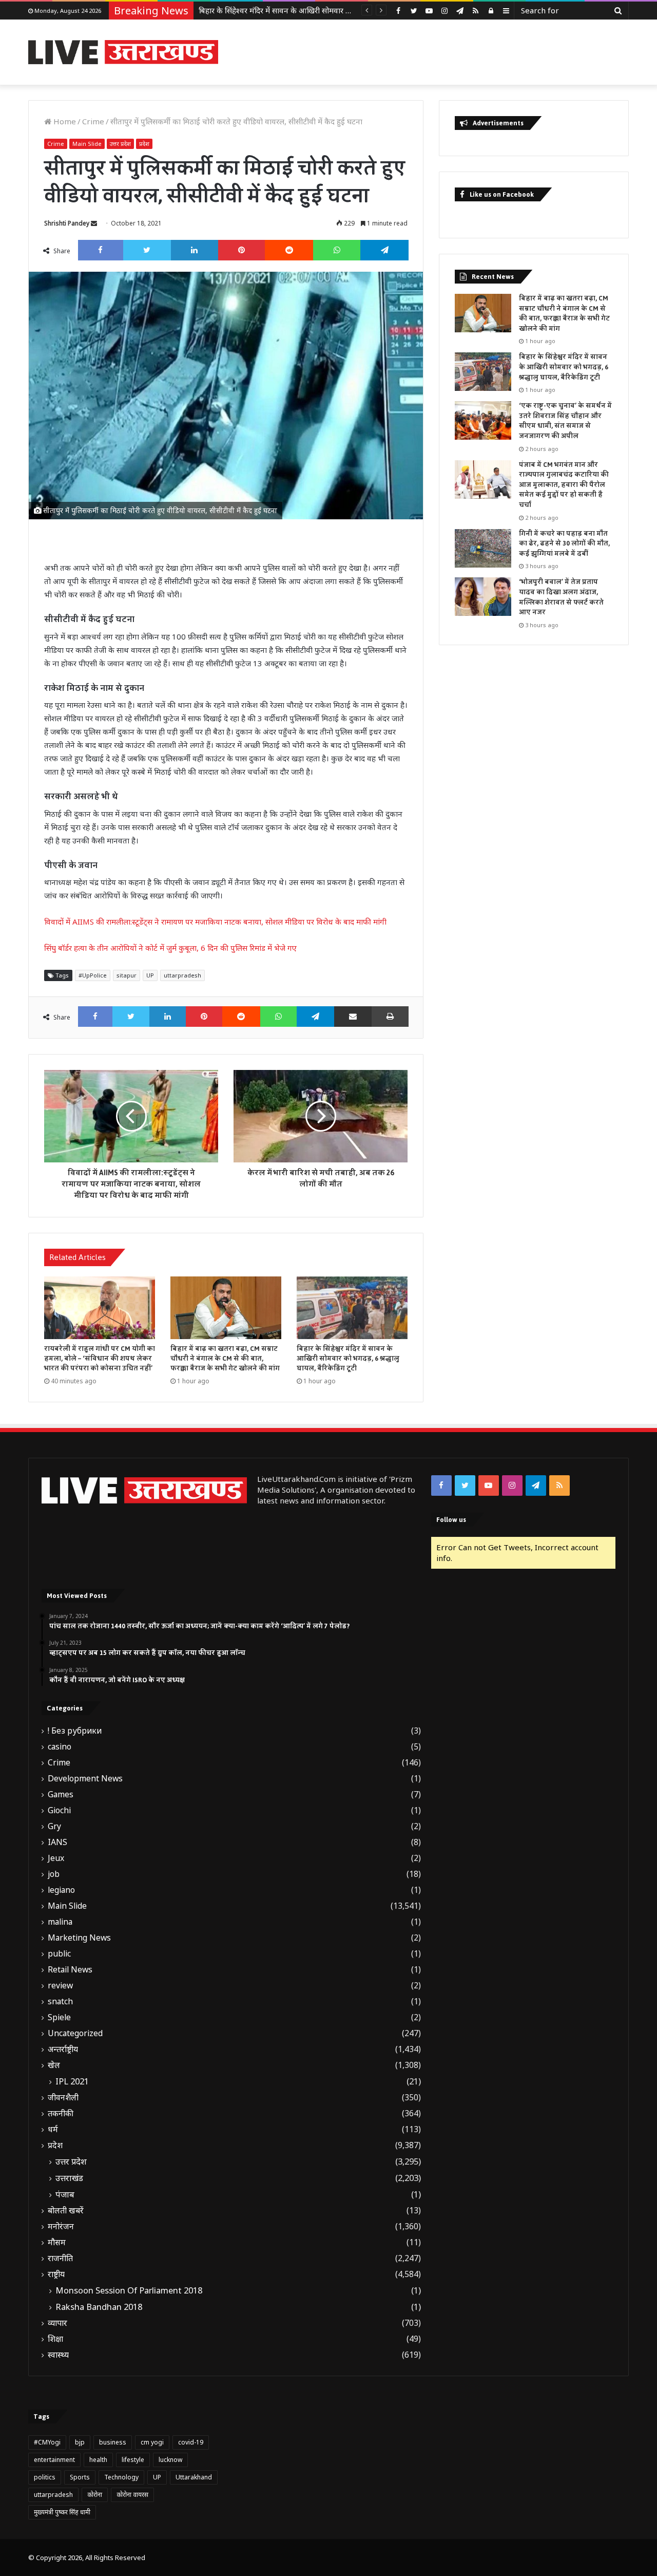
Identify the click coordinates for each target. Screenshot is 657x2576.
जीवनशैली (63, 2098)
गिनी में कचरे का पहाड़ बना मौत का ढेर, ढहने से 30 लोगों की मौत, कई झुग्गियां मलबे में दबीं (564, 544)
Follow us (451, 1520)
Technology (121, 2477)
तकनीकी (61, 2113)
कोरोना (95, 2495)
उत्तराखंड (69, 2178)
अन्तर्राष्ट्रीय (63, 2049)
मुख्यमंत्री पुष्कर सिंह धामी (62, 2512)
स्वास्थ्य (58, 2355)
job (54, 1874)
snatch (60, 2001)
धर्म (53, 2129)
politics (45, 2477)
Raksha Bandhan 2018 (99, 2307)
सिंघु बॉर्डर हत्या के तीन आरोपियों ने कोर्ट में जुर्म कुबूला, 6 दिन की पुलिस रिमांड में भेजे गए (170, 948)
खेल (54, 2065)
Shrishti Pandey (67, 223)
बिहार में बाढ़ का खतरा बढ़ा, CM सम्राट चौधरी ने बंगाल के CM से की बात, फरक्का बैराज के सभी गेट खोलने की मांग (225, 1359)
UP (150, 975)
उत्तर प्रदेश (120, 144)
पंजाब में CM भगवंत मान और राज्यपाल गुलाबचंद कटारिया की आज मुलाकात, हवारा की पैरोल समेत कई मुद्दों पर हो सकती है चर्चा (564, 485)
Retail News (70, 1970)
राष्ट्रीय (56, 2274)
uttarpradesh (182, 975)
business (113, 2442)
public (59, 1954)
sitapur (127, 975)
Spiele (59, 2017)
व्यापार (57, 2323)
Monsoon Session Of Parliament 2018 (129, 2290)
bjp (80, 2442)
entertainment (54, 2460)
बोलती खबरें (66, 2211)
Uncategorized (75, 2033)
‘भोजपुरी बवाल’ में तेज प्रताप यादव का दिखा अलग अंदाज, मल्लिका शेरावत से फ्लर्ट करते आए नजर (561, 597)
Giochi (59, 1810)
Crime (93, 121)
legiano (61, 1890)
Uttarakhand (194, 2477)
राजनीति (60, 2258)
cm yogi (152, 2442)
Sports (80, 2477)
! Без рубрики (75, 1731)
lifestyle (133, 2460)
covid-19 (191, 2442)
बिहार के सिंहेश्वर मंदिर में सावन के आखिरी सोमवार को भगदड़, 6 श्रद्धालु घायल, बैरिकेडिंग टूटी (348, 1359)
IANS (57, 1842)
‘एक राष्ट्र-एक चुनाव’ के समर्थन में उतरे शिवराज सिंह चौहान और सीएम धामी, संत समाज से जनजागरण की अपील (565, 421)
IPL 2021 (72, 2081)
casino (60, 1747)
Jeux (56, 1858)
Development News (85, 1779)
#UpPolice (93, 975)
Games (61, 1794)
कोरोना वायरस (132, 2495)
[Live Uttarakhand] (123, 52)
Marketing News (79, 1938)
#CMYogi (47, 2442)
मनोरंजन (61, 2226)
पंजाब (65, 2194)
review (60, 1986)
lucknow (170, 2460)
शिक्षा (55, 2339)
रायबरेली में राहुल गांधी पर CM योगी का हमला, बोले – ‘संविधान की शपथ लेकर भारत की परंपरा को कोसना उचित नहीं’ (100, 1359)
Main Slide (87, 144)
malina (60, 1922)
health (98, 2460)
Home (64, 121)
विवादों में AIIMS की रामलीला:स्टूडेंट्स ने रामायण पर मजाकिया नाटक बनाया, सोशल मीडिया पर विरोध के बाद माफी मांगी (215, 922)
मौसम (57, 2242)
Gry (54, 1826)
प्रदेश (144, 144)
